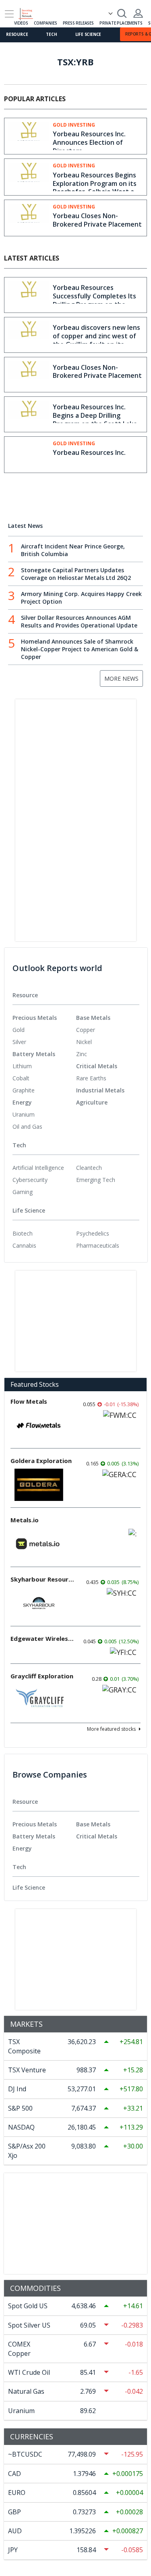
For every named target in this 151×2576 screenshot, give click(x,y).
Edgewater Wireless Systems (43, 1638)
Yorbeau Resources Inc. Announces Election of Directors (89, 142)
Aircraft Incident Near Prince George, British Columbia (73, 550)
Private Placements (121, 23)
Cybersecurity (30, 1180)
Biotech (23, 1233)
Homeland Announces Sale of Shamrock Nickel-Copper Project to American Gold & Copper (80, 649)
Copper (86, 1030)
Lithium (22, 1066)
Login (138, 13)
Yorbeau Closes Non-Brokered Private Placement (97, 220)
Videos (21, 23)
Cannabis (24, 1245)
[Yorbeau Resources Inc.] (29, 454)
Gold (19, 1030)
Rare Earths (91, 1078)
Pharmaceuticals (98, 1245)
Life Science (88, 34)
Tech (51, 34)
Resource (17, 34)
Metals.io (25, 1520)
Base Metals (93, 1018)
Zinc (82, 1054)
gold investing (74, 125)
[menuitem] (44, 1030)
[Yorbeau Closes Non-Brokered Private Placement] (29, 218)
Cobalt (21, 1078)
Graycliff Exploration (42, 1676)
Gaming (23, 1192)
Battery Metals (34, 1054)
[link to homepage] (29, 13)
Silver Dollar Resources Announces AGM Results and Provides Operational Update (79, 621)
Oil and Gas (27, 1126)
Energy (22, 1102)
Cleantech (89, 1168)
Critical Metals (97, 1066)
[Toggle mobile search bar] (122, 13)
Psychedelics (93, 1233)
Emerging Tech (96, 1180)
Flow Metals (29, 1401)
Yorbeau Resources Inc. (89, 452)
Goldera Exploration (41, 1461)
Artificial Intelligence (38, 1168)
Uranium (24, 1114)
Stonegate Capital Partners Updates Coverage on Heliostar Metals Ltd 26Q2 (76, 574)
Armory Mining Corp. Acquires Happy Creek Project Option (81, 598)
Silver (19, 1042)
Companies (45, 23)
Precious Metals (35, 1018)
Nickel (84, 1042)
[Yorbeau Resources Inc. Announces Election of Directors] (29, 136)
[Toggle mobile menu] (9, 14)
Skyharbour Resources (43, 1579)
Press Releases (78, 23)
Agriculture (92, 1102)
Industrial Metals (100, 1090)
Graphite (24, 1090)
